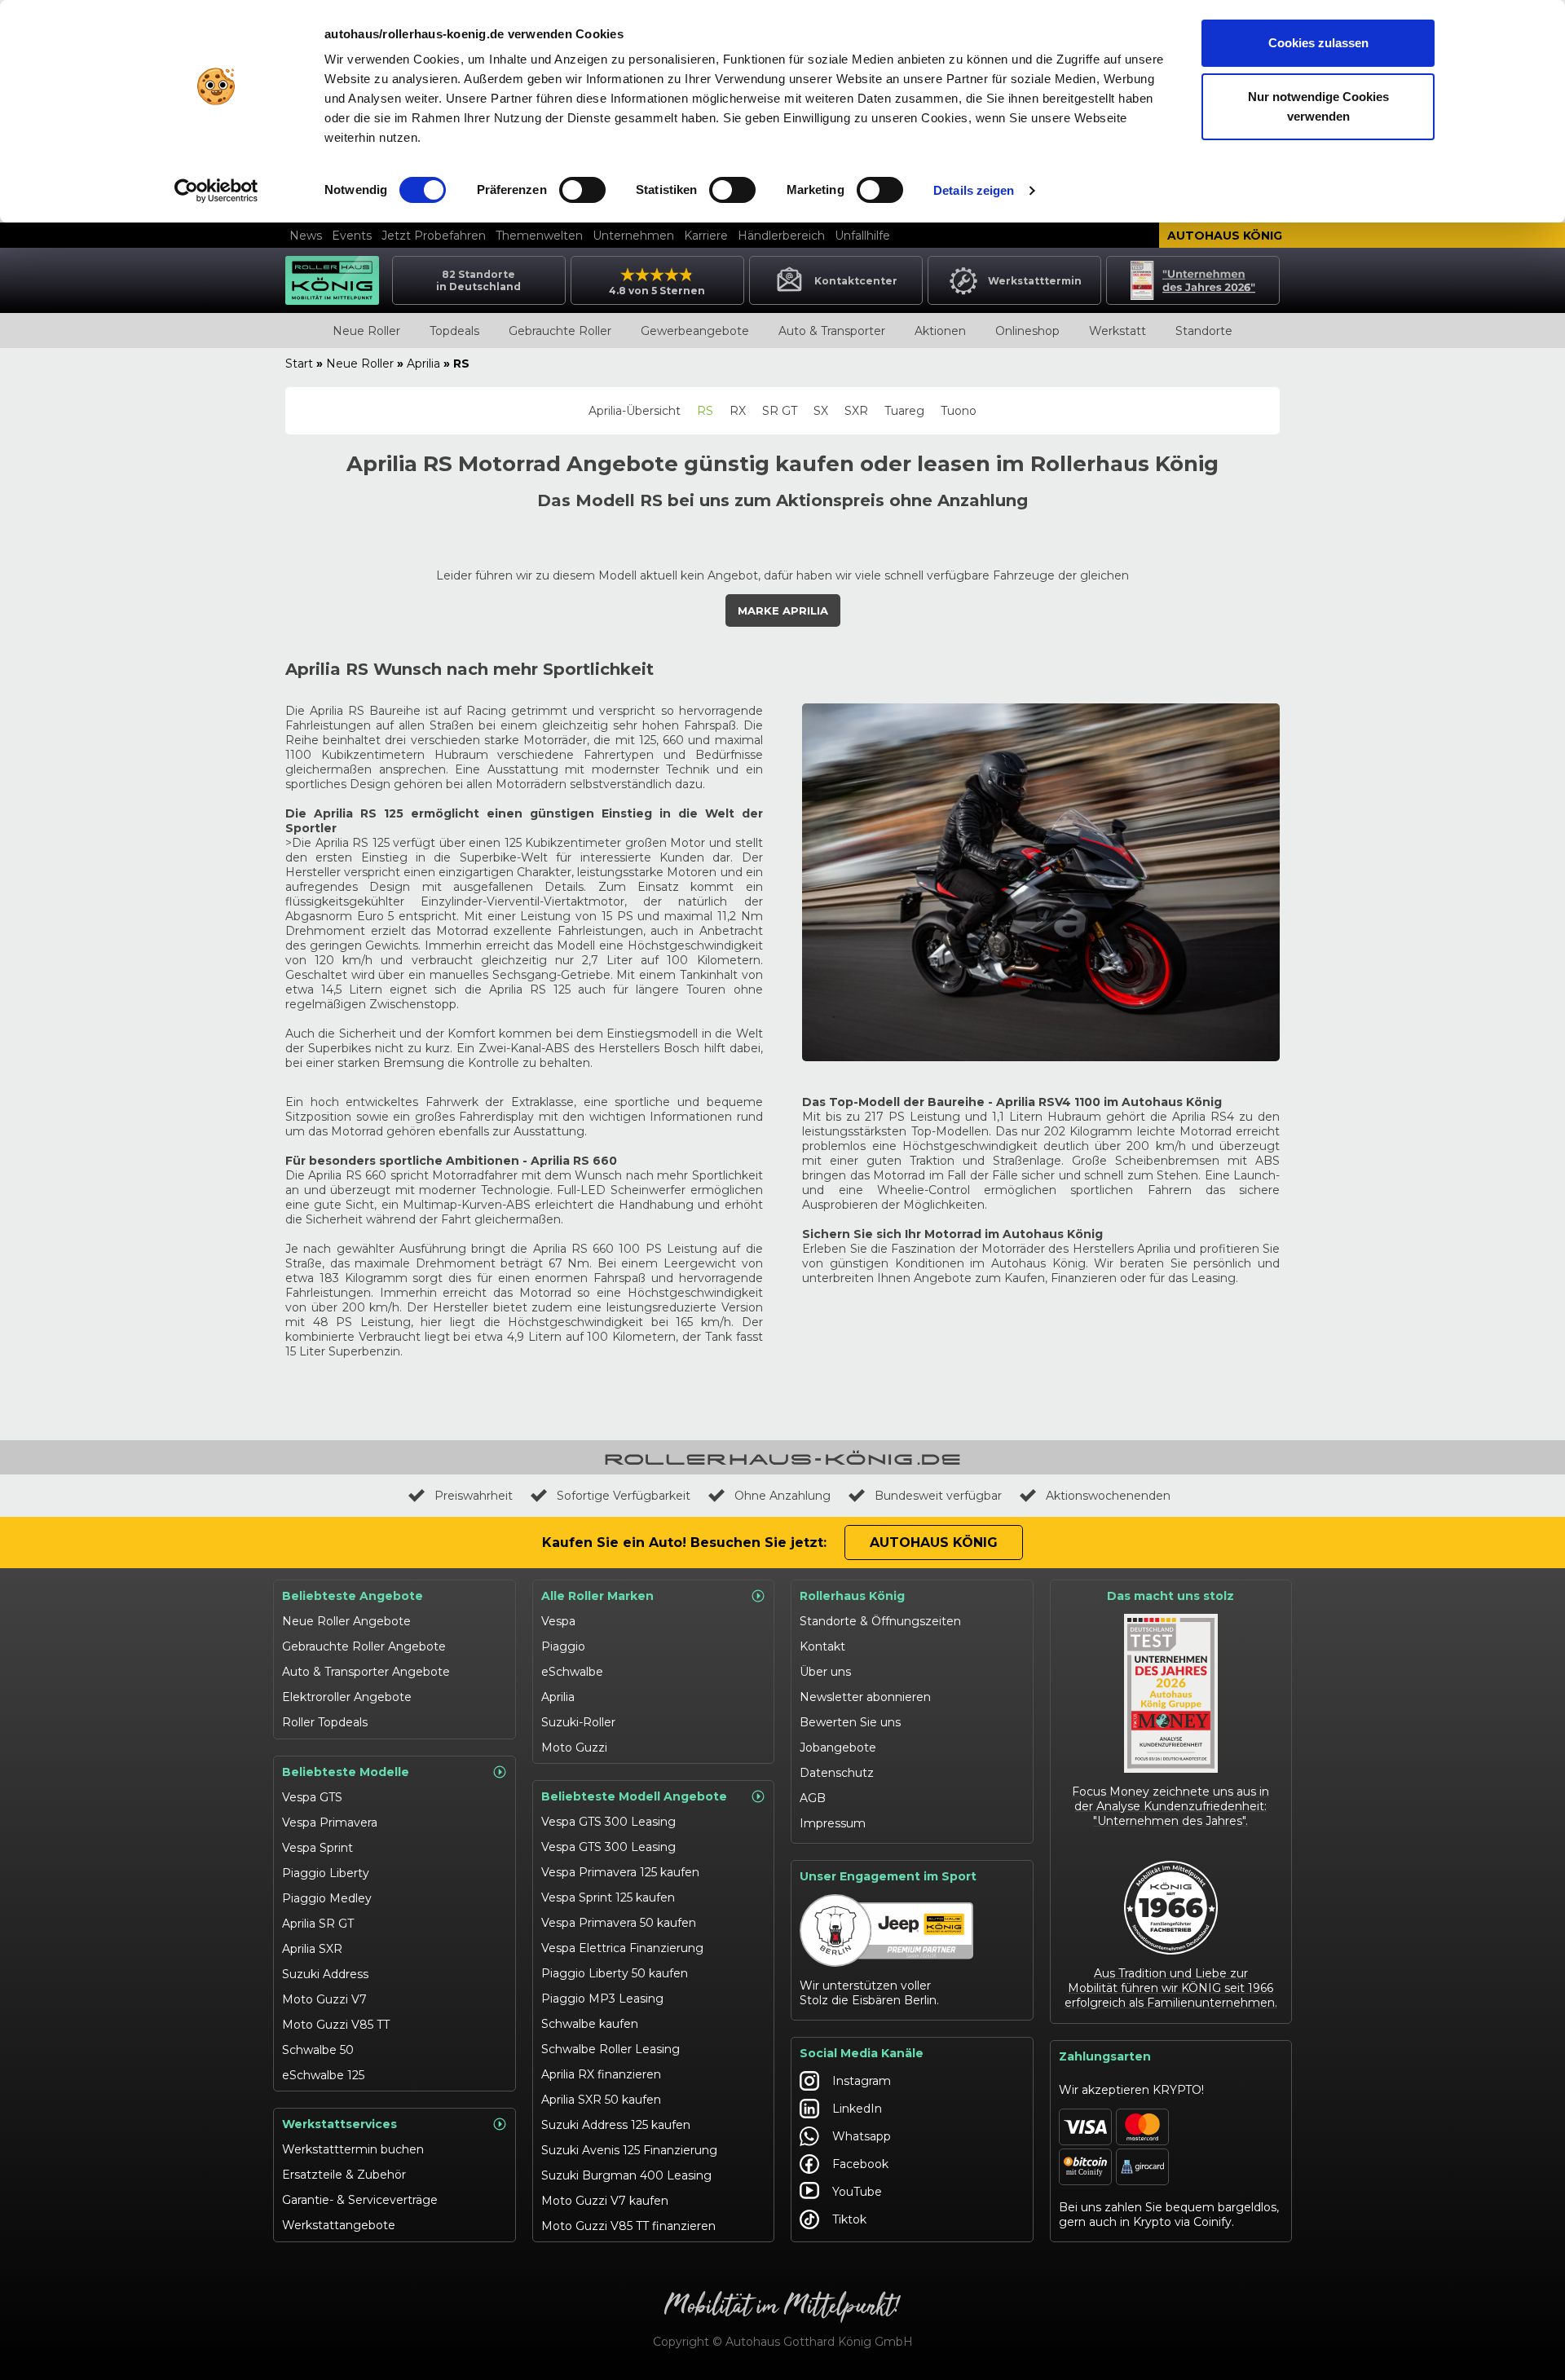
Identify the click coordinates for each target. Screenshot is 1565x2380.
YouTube (857, 2192)
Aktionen (940, 331)
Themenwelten (539, 236)
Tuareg (904, 411)
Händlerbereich (781, 236)
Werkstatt (1118, 331)
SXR (856, 411)
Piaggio (563, 1646)
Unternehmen (633, 236)
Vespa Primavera (330, 1822)
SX (821, 411)
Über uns (825, 1672)
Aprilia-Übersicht (635, 411)
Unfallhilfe (862, 236)
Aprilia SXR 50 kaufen (601, 2100)
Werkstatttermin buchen (353, 2149)
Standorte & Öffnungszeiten (880, 1621)
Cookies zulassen (1318, 43)
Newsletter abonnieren (865, 1697)
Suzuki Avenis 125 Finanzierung (629, 2150)
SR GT (780, 411)
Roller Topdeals (325, 1722)
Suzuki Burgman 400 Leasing (626, 2175)
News (306, 236)
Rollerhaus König (852, 1596)
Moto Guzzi (574, 1748)
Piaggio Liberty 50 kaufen (615, 1973)
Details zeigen (974, 190)
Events (352, 236)
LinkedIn (857, 2109)
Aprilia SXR (312, 1949)
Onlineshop (1027, 331)
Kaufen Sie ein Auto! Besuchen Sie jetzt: (684, 1543)
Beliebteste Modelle (346, 1772)
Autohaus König (1225, 236)
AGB (813, 1798)
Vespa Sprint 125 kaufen (608, 1897)
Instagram (862, 2081)
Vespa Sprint (317, 1848)
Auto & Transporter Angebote (366, 1672)
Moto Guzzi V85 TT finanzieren (628, 2226)
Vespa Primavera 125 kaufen (620, 1872)
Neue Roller (366, 331)
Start (299, 364)
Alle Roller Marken (597, 1596)
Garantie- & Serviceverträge (360, 2200)
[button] (783, 610)
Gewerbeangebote (695, 331)
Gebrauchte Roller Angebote (364, 1646)
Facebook (860, 2164)
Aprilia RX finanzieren (601, 2074)
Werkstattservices (339, 2124)
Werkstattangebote (339, 2225)
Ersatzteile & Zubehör (344, 2175)
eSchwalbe (572, 1672)
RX (738, 411)
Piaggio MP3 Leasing (602, 1999)
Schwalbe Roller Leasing (611, 2049)
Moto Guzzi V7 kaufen (605, 2201)
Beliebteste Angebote (353, 1596)
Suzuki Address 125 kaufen (616, 2125)
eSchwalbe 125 (323, 2075)
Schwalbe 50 (318, 2050)
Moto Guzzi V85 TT (336, 2025)
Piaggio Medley (327, 1898)
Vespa (558, 1621)
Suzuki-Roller (578, 1722)
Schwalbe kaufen (590, 2024)
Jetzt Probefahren (434, 236)
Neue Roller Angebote (346, 1621)
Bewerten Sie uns (850, 1722)
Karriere (706, 236)
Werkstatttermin (1035, 281)
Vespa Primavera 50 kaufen (619, 1923)
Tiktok (849, 2219)
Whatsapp (862, 2136)
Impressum (833, 1823)
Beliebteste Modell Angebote (634, 1796)
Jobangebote (838, 1748)
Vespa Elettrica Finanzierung (622, 1948)
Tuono (959, 411)
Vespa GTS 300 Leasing (608, 1822)
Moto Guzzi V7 (324, 1999)
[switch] (582, 190)
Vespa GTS (312, 1797)
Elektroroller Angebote (347, 1697)
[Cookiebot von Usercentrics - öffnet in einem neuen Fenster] (216, 191)
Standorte (1204, 331)
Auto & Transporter (832, 331)
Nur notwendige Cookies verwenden (1318, 106)
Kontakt (822, 1646)
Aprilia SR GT (318, 1924)
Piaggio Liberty (326, 1873)
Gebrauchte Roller (560, 331)
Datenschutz (837, 1773)
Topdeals (454, 331)
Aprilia (423, 364)
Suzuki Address (325, 1974)
